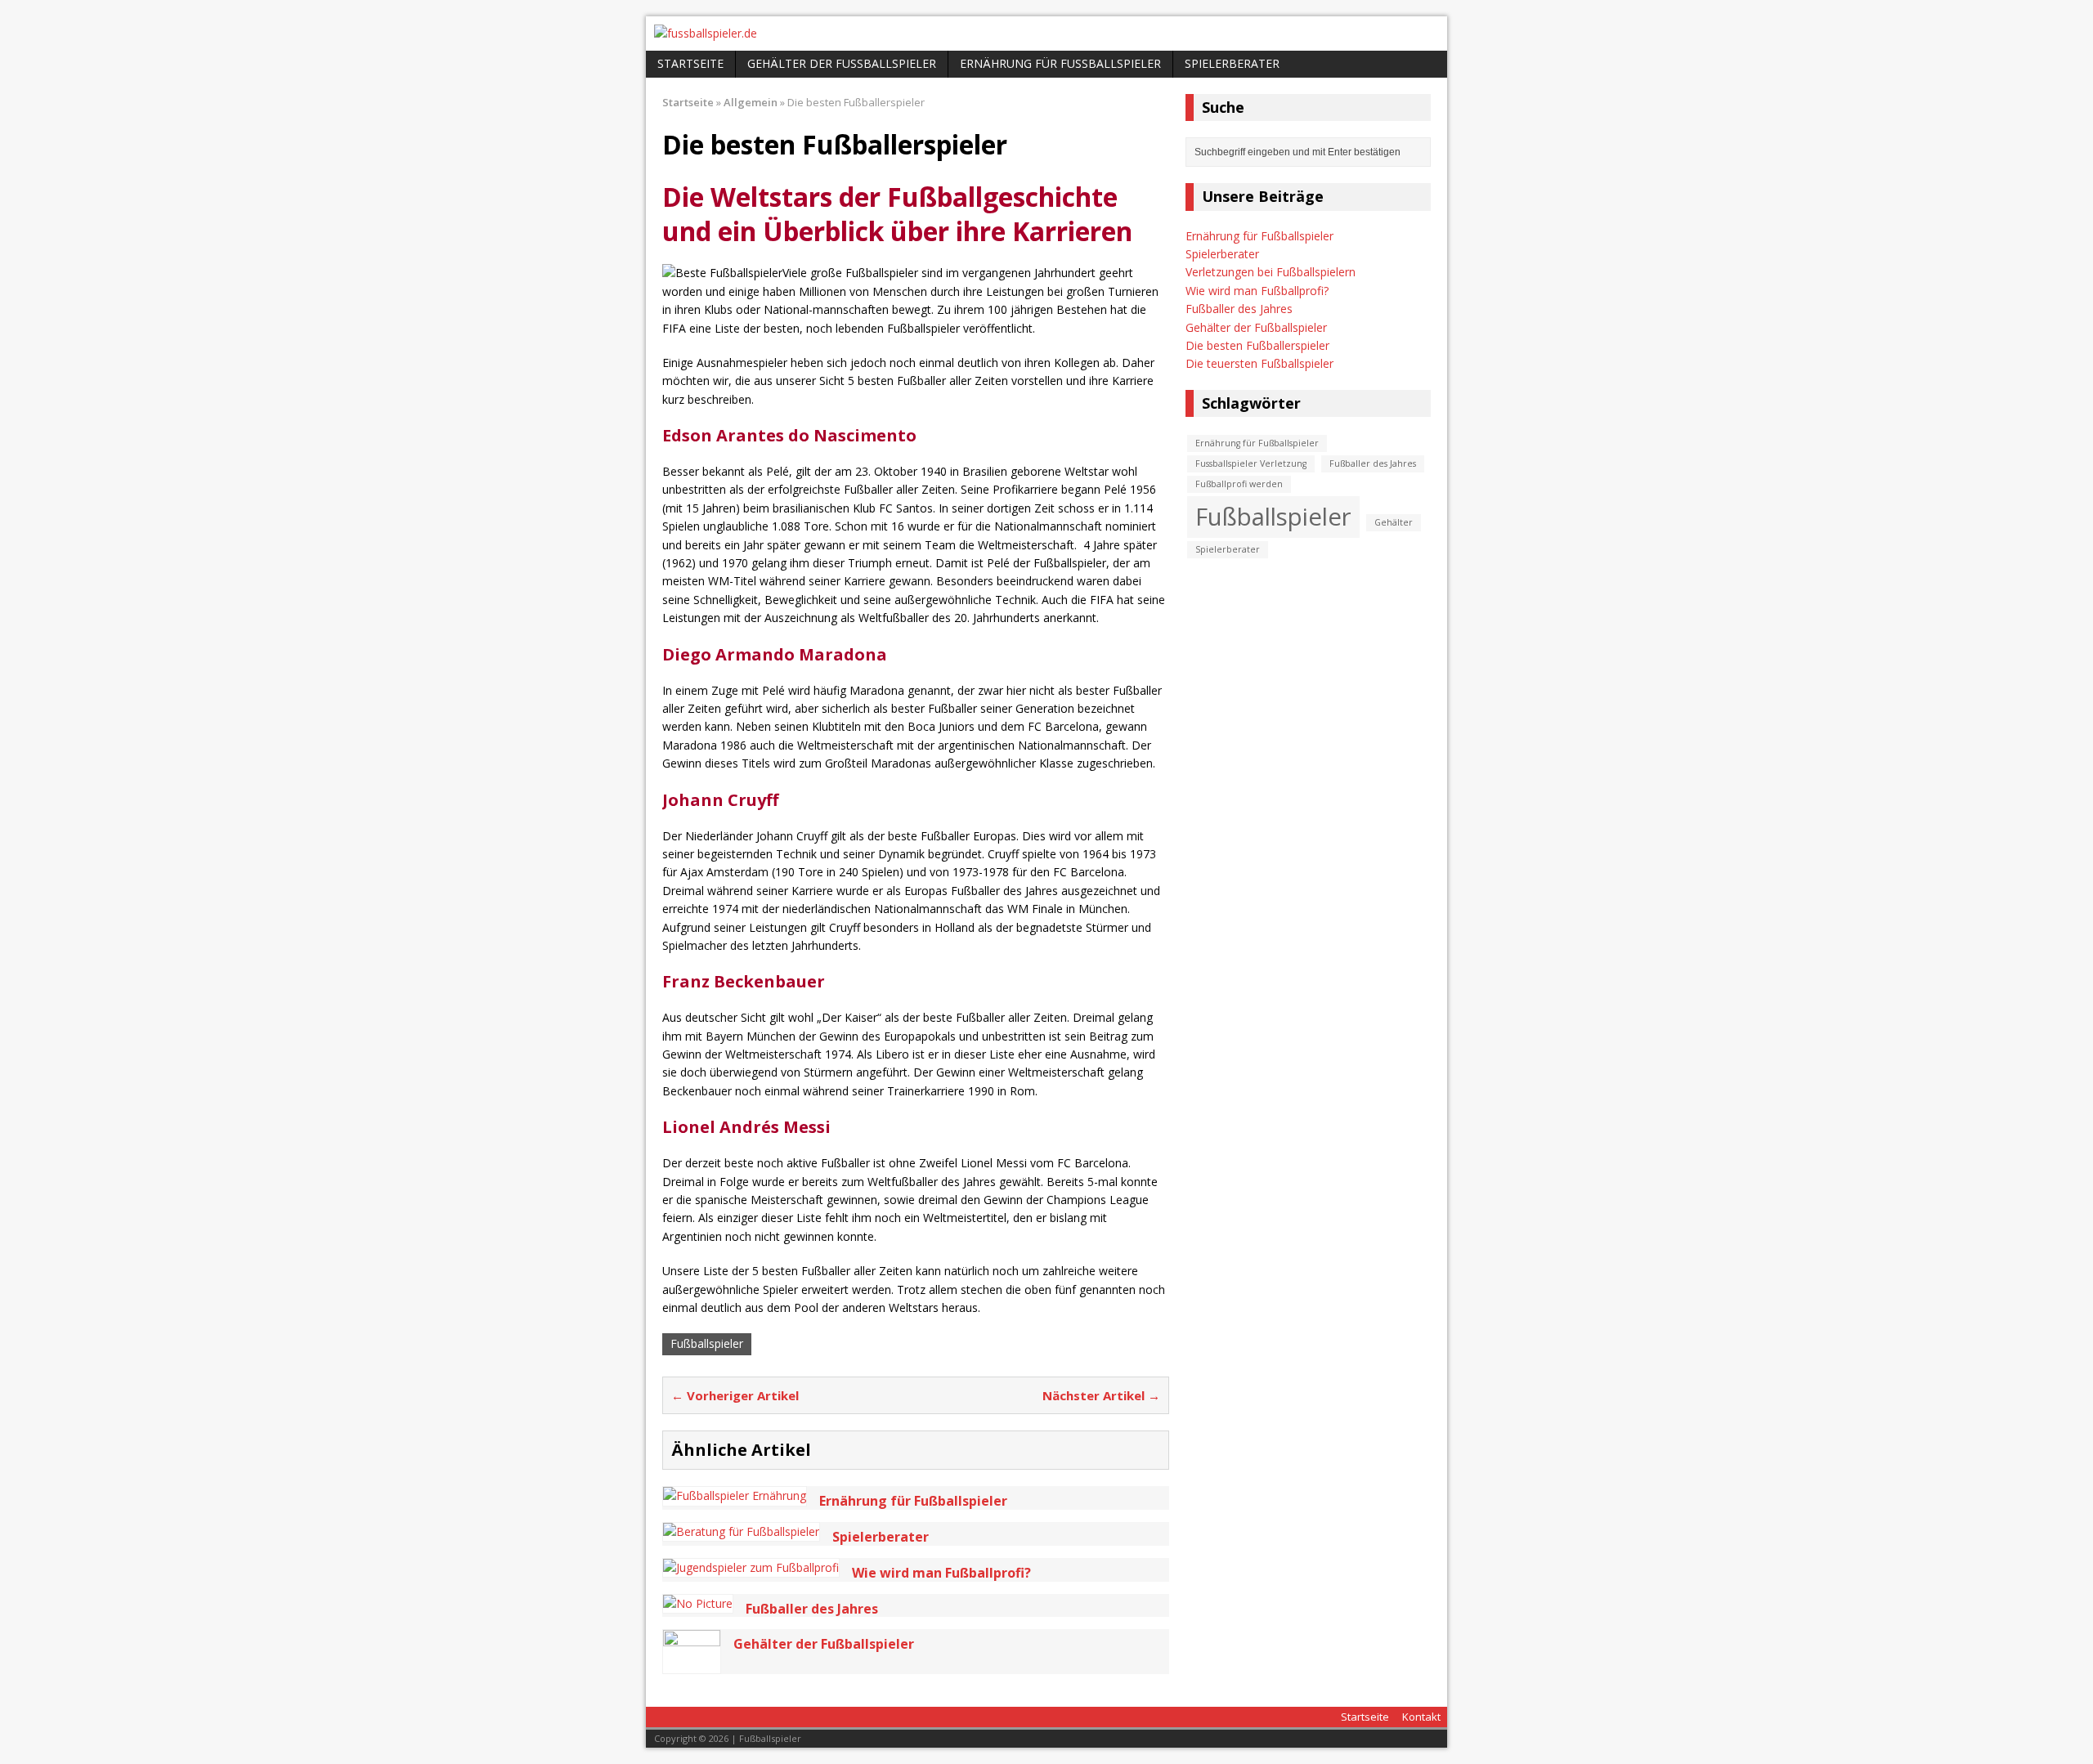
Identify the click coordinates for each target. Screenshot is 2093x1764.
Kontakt (1421, 1717)
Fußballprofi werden (1239, 484)
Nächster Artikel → (1101, 1395)
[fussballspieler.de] (1046, 34)
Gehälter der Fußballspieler (842, 63)
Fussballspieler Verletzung (1251, 463)
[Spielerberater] (741, 1531)
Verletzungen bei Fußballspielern (1271, 272)
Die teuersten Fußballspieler (1259, 363)
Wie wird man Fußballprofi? (1257, 291)
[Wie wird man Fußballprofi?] (751, 1567)
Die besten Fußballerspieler (1257, 345)
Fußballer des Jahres (1239, 309)
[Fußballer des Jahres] (698, 1603)
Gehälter (1394, 522)
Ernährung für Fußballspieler (1060, 63)
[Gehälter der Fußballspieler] (692, 1664)
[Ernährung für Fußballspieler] (735, 1495)
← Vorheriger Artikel (735, 1395)
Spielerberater (1232, 63)
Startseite (690, 63)
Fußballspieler (707, 1343)
